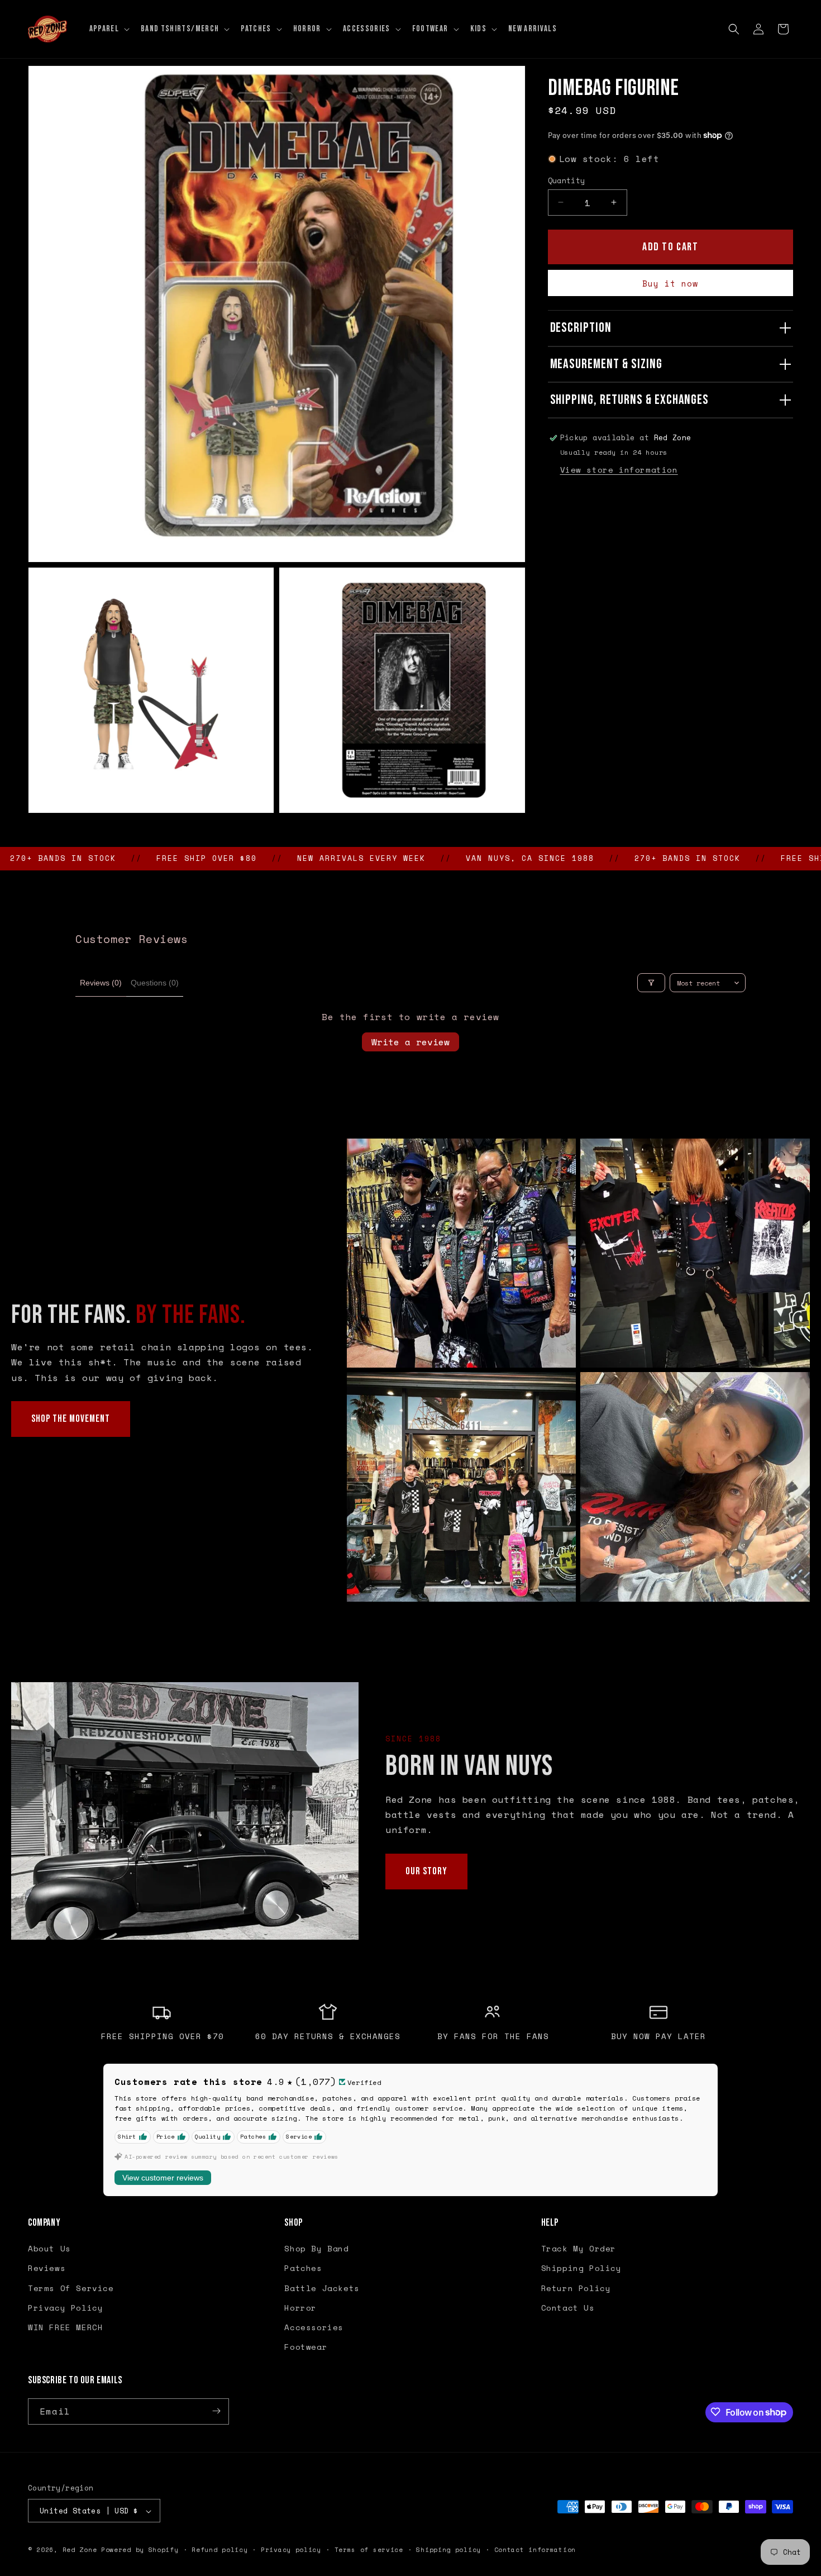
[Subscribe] (216, 2411)
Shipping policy (448, 2550)
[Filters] (651, 983)
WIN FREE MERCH (65, 2327)
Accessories (314, 2327)
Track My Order (579, 2249)
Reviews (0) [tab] (101, 983)
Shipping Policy (581, 2268)
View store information (619, 470)
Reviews (47, 2268)
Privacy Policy (65, 2308)
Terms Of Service (71, 2288)
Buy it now (670, 283)
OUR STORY (426, 1871)
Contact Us (568, 2308)
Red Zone (80, 2550)
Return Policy (576, 2288)
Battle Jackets (322, 2288)
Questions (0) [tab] (155, 983)
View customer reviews (163, 2178)
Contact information (535, 2550)
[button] (108, 29)
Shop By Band (316, 2249)
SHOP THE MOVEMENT (71, 1419)
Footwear (306, 2347)
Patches (303, 2268)
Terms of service (369, 2550)
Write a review (410, 1042)
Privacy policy (291, 2550)
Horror (300, 2308)
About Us (49, 2249)
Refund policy (219, 2550)
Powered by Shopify (140, 2550)
